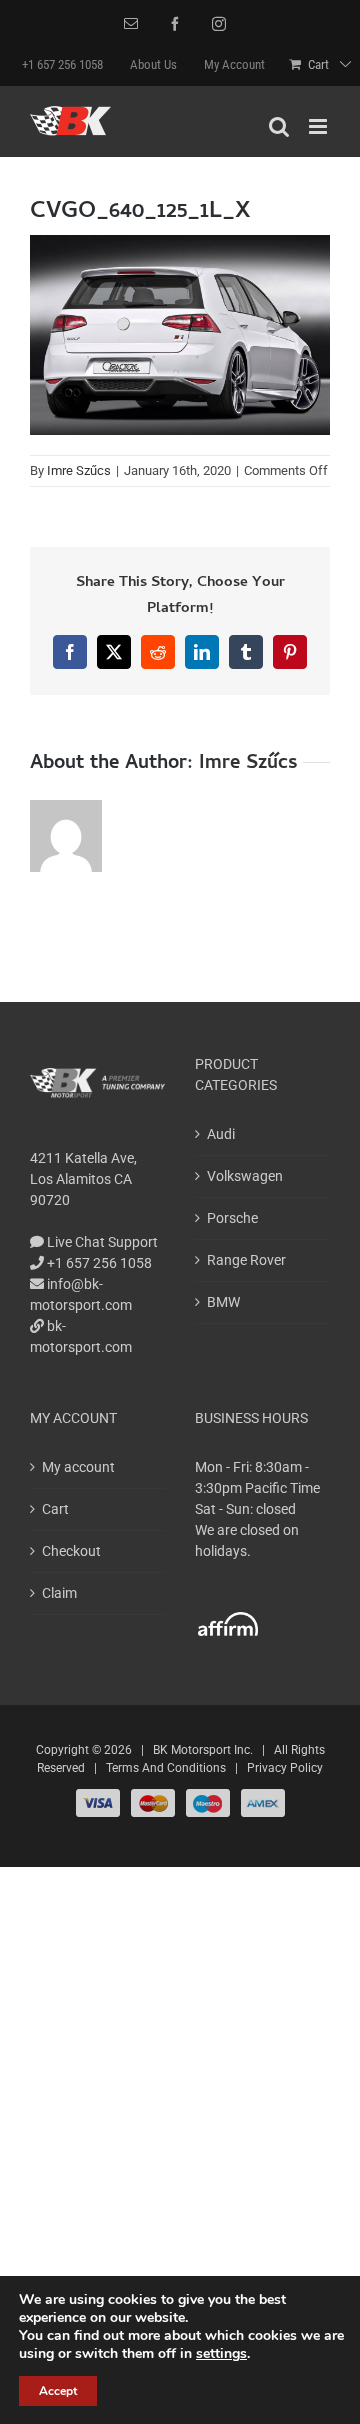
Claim (59, 1593)
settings (221, 2354)
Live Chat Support (101, 1242)
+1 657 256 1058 (98, 1263)
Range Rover (246, 1260)
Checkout (71, 1551)
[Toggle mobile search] (279, 126)
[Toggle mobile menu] (319, 126)
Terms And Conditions (166, 1768)
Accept (58, 2391)
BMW (223, 1302)
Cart (55, 1509)
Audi (221, 1134)
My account (78, 1467)
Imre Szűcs (79, 470)
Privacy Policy (285, 1768)
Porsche (232, 1218)
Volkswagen (245, 1176)
